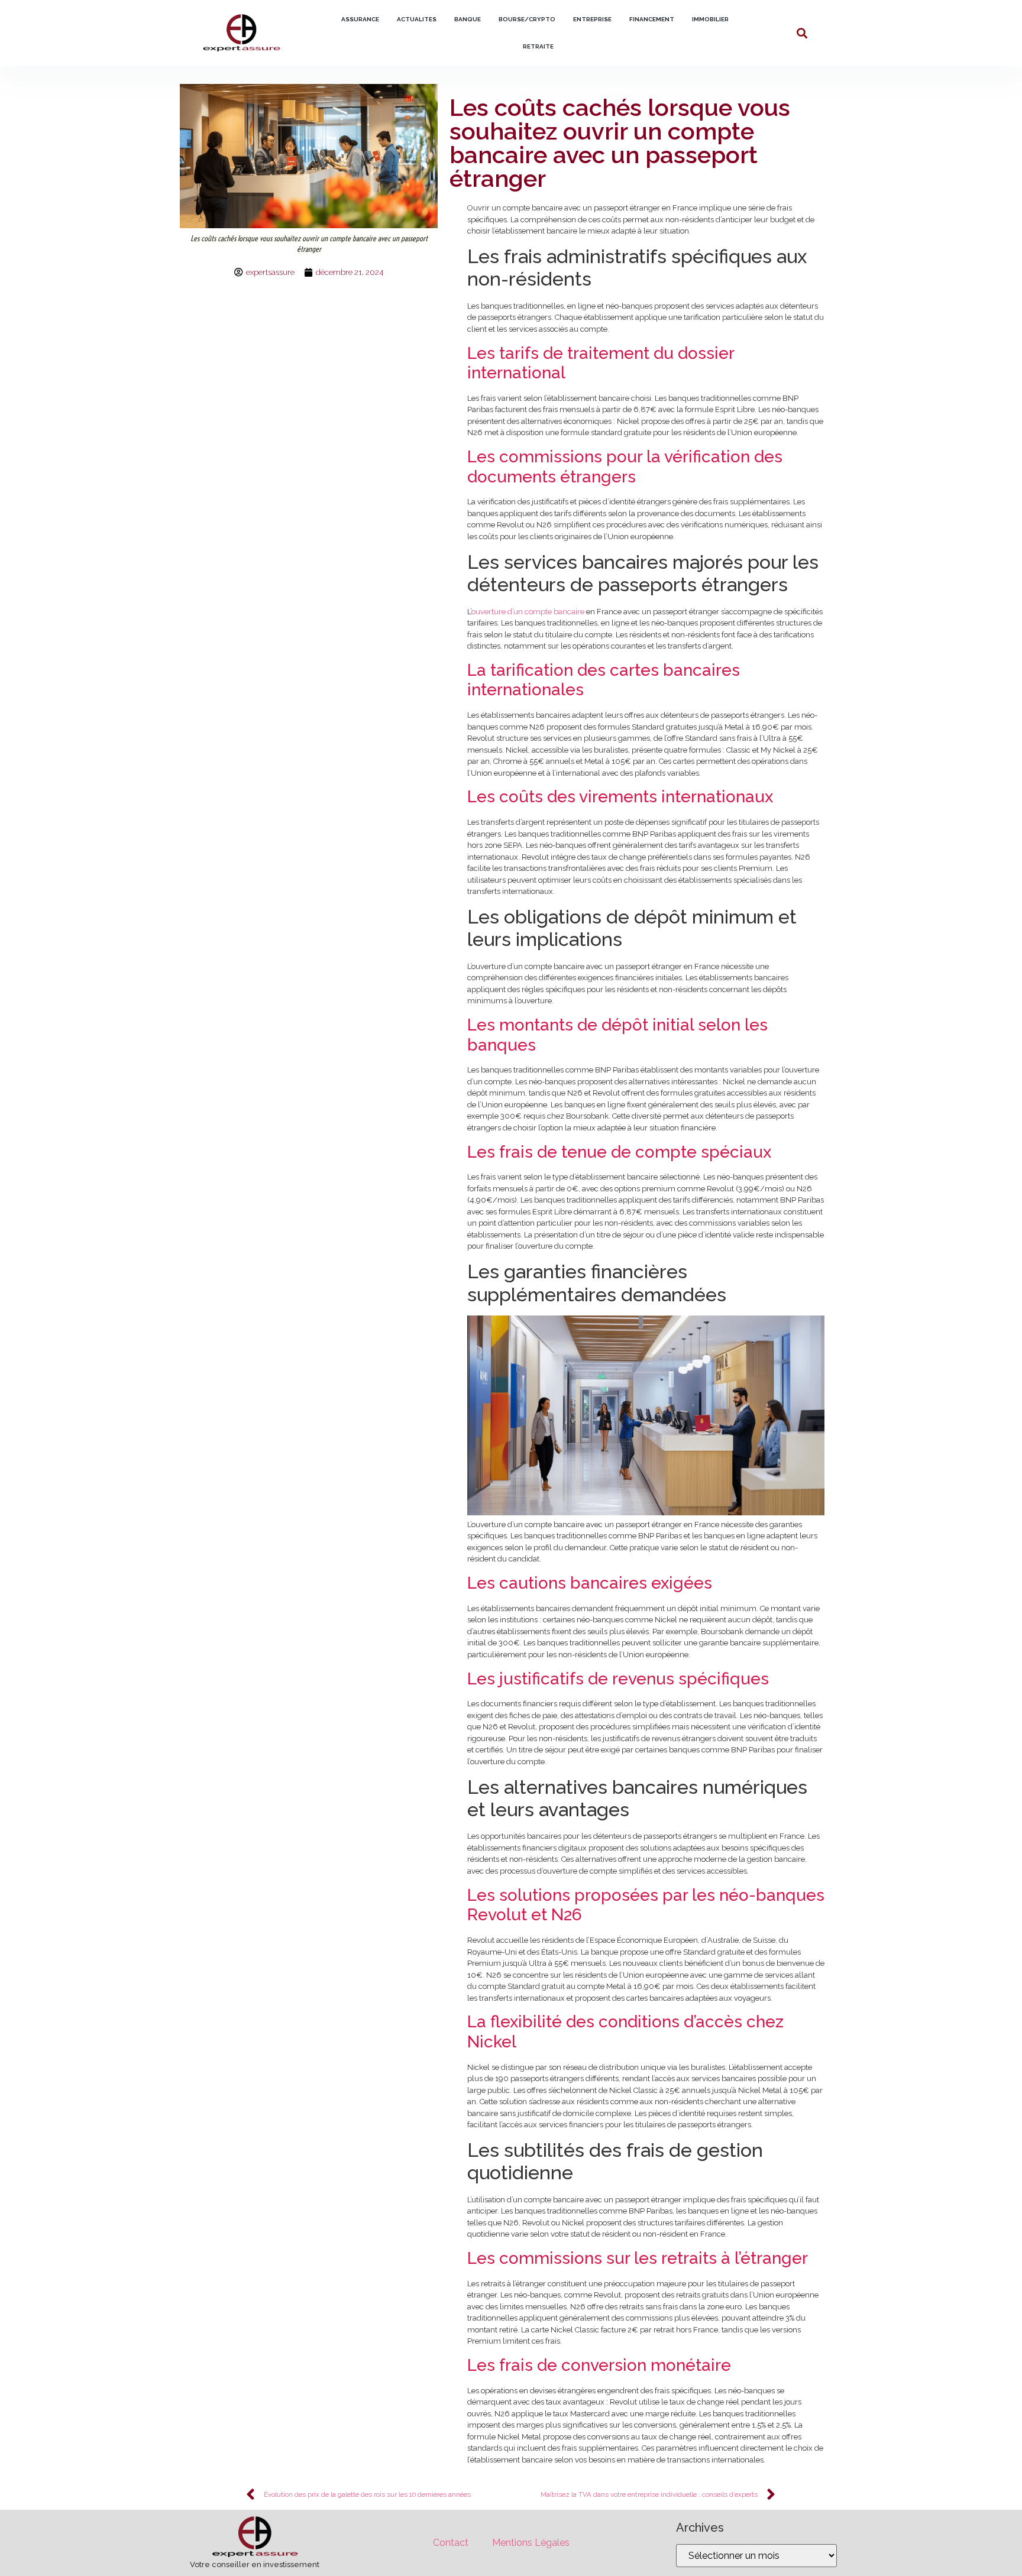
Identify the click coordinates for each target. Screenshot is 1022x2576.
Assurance (360, 19)
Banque (468, 19)
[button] (802, 33)
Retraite (538, 46)
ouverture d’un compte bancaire (528, 612)
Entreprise (592, 19)
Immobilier (710, 19)
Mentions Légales (531, 2543)
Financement (652, 19)
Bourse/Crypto (527, 19)
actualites (417, 19)
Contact (451, 2543)
